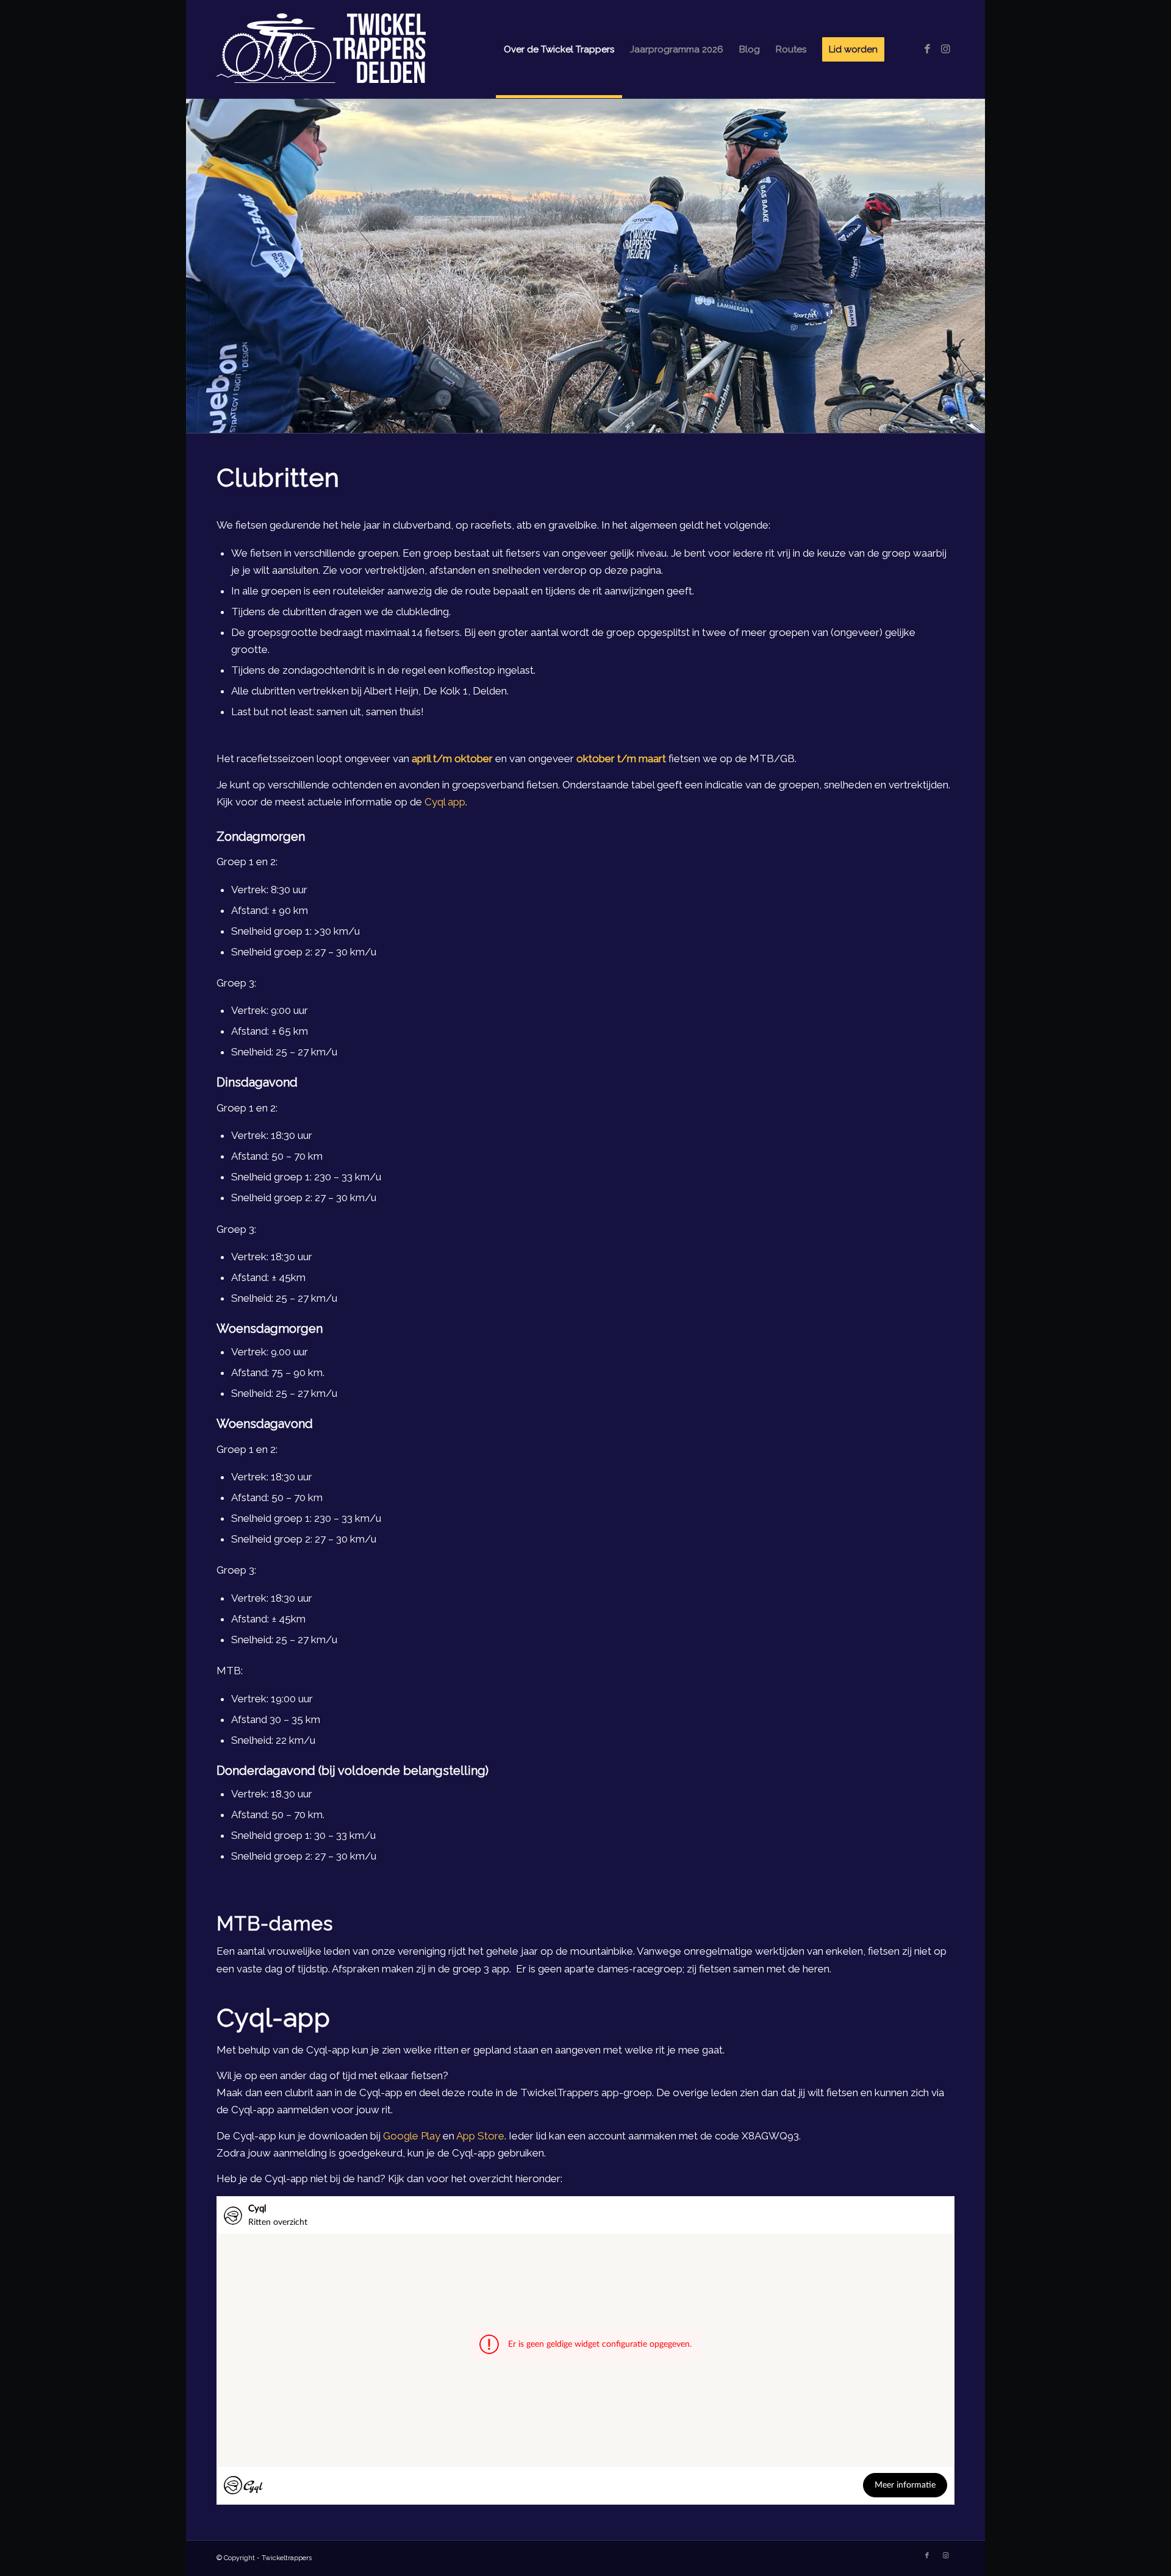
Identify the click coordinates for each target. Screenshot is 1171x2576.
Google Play (412, 2136)
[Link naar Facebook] (927, 49)
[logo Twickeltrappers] (336, 49)
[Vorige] (197, 265)
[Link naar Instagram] (945, 49)
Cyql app (445, 802)
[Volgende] (974, 265)
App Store (480, 2136)
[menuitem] (559, 49)
